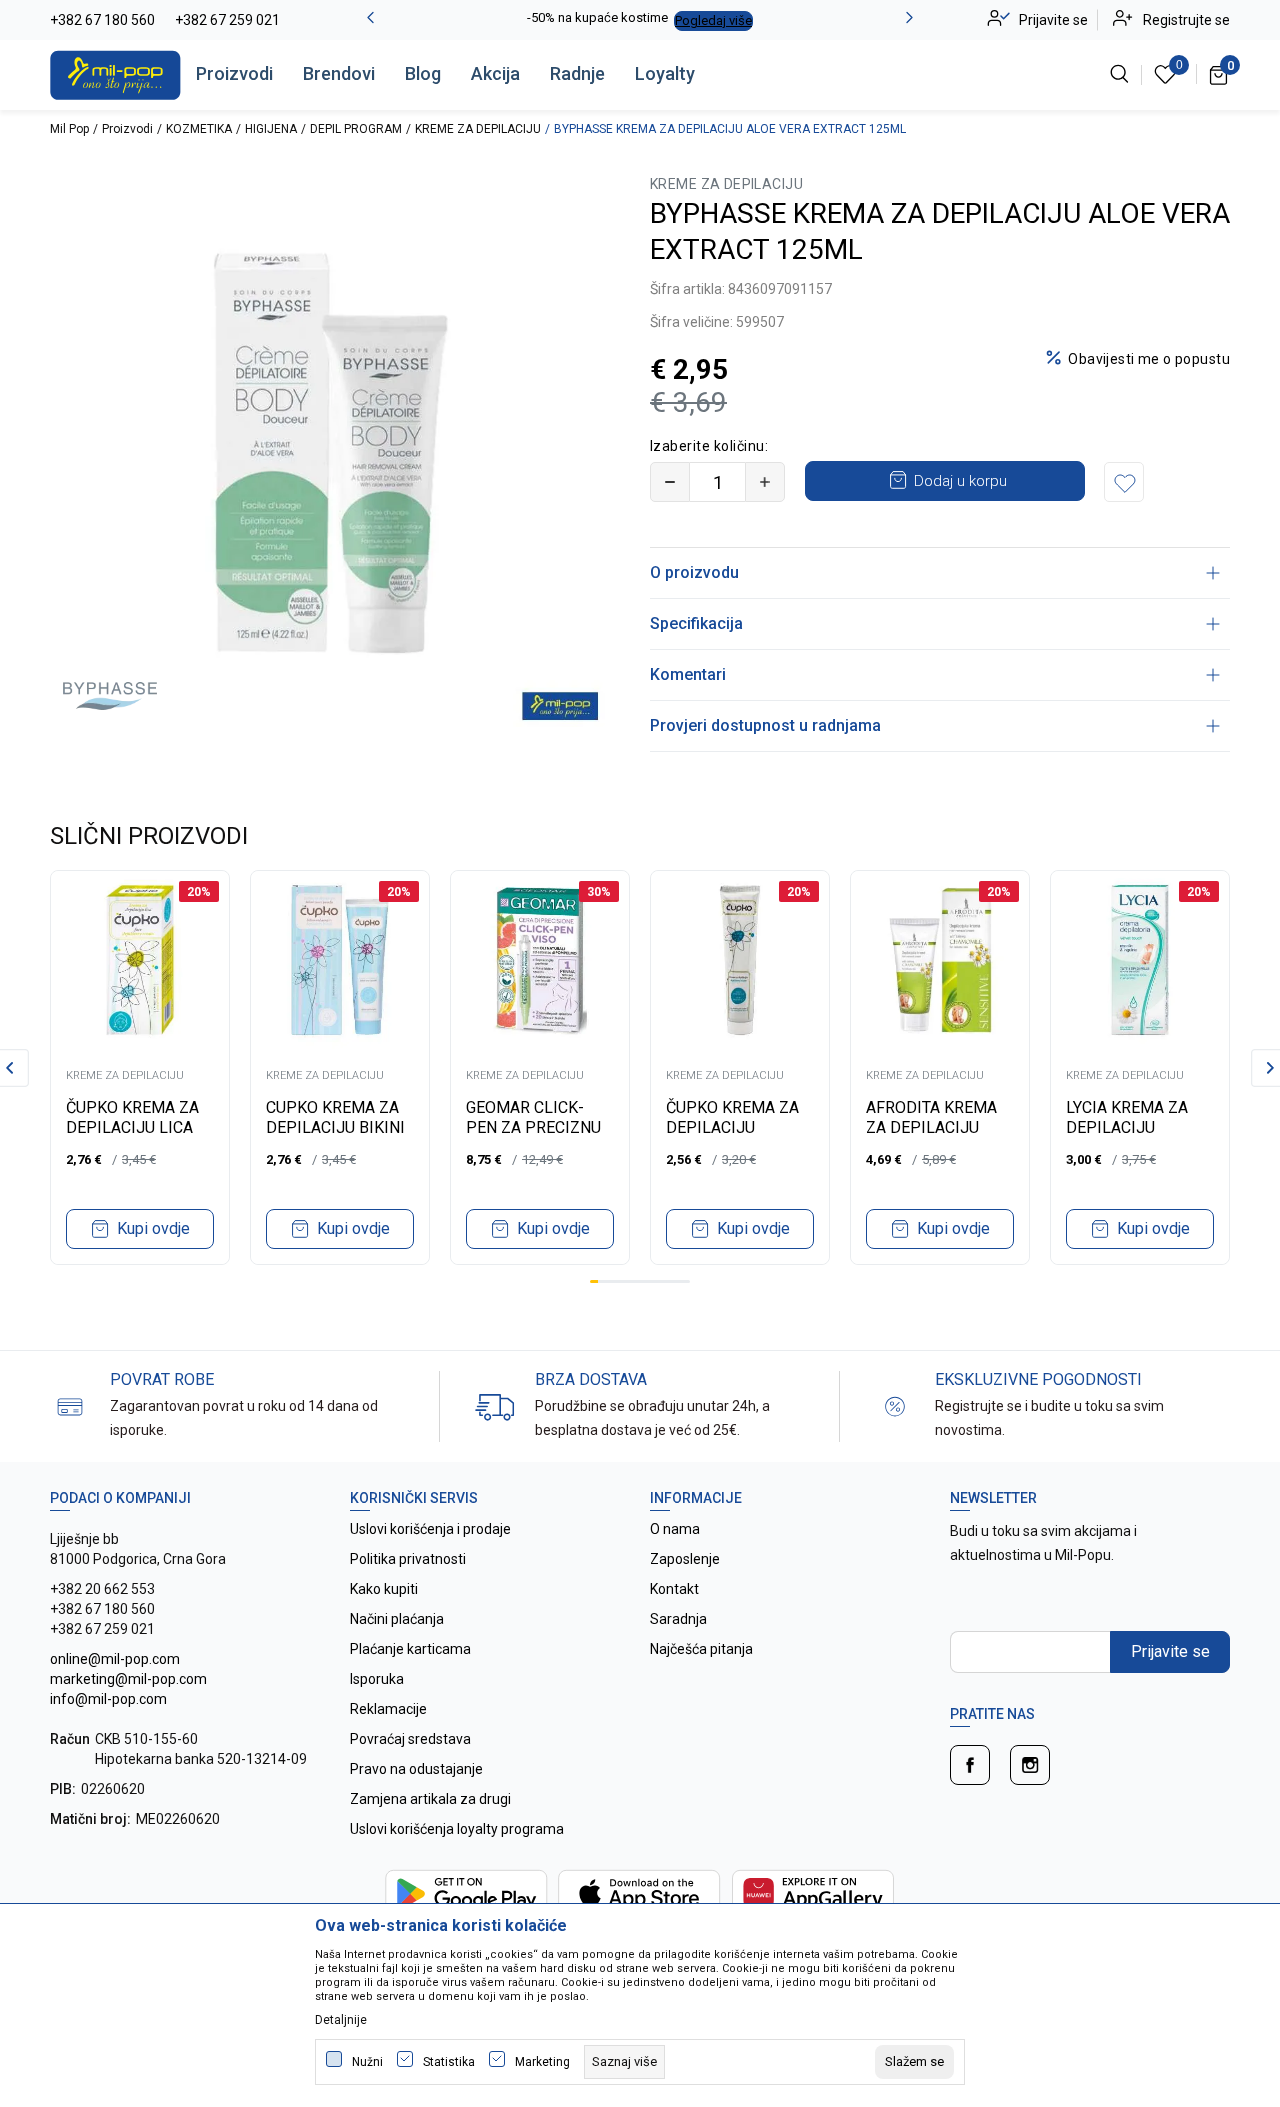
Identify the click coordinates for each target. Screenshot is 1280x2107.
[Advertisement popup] (640, 520)
